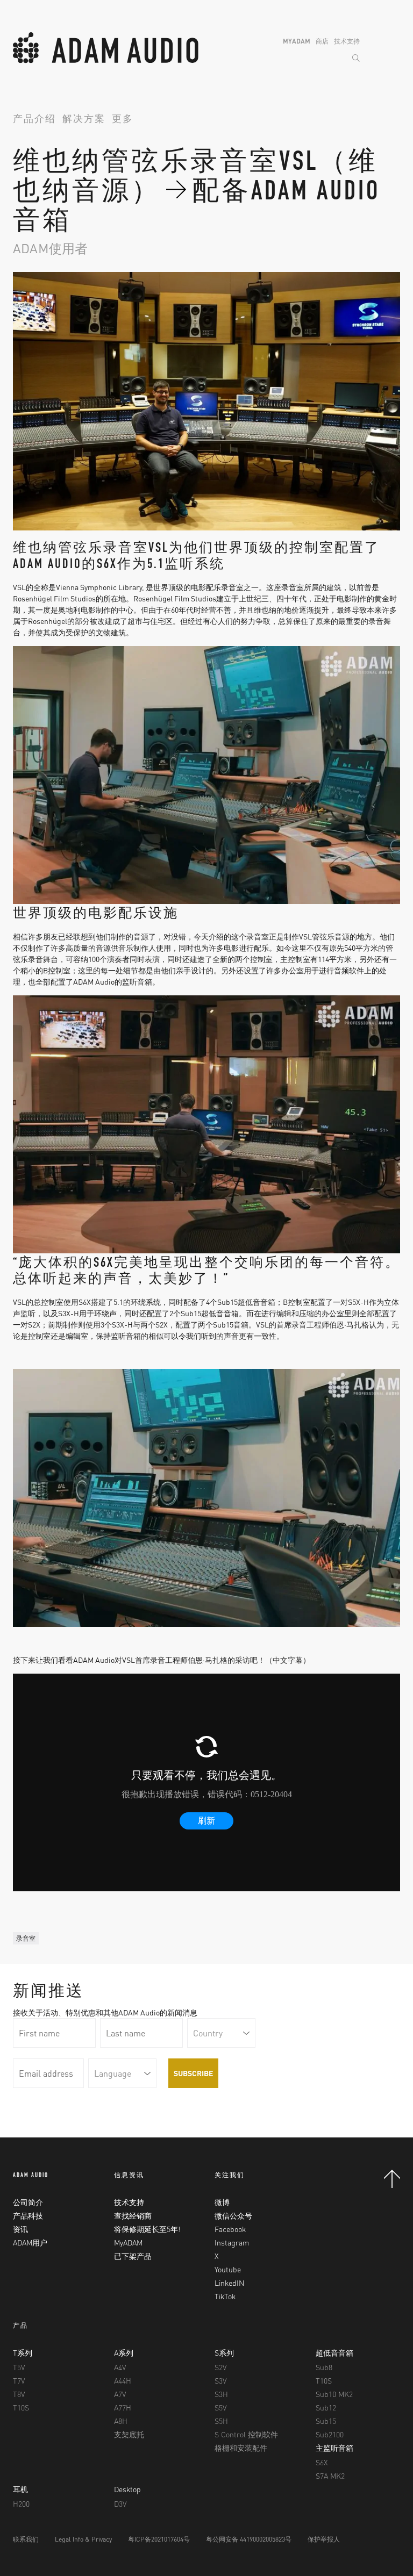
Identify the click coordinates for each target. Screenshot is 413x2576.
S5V (220, 2407)
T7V (19, 2380)
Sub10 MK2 (334, 2394)
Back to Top (392, 2179)
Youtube (228, 2269)
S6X (322, 2462)
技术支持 (347, 41)
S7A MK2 (330, 2475)
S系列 (224, 2352)
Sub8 (324, 2367)
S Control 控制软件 (246, 2434)
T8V (19, 2394)
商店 (322, 41)
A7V (120, 2394)
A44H (123, 2380)
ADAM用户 (30, 2242)
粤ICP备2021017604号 (159, 2539)
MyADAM (297, 41)
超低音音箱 (334, 2352)
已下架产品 (133, 2256)
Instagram (232, 2242)
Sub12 (326, 2407)
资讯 (20, 2229)
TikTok (225, 2296)
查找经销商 (133, 2215)
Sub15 (326, 2421)
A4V (120, 2367)
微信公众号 (233, 2215)
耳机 (20, 2489)
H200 (21, 2503)
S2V (220, 2367)
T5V (19, 2367)
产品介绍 (34, 120)
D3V (120, 2503)
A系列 (124, 2352)
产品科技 (28, 2215)
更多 (123, 120)
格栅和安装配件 (241, 2448)
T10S (21, 2407)
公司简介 (28, 2202)
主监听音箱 (334, 2448)
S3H (221, 2394)
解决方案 (84, 120)
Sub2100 (330, 2434)
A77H (123, 2407)
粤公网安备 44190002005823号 (249, 2539)
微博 (222, 2202)
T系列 (23, 2352)
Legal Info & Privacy (83, 2539)
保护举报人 (324, 2539)
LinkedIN (229, 2283)
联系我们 (26, 2539)
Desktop (127, 2489)
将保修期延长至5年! (147, 2229)
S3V (220, 2380)
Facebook (230, 2229)
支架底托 (129, 2434)
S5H (221, 2421)
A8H (121, 2421)
